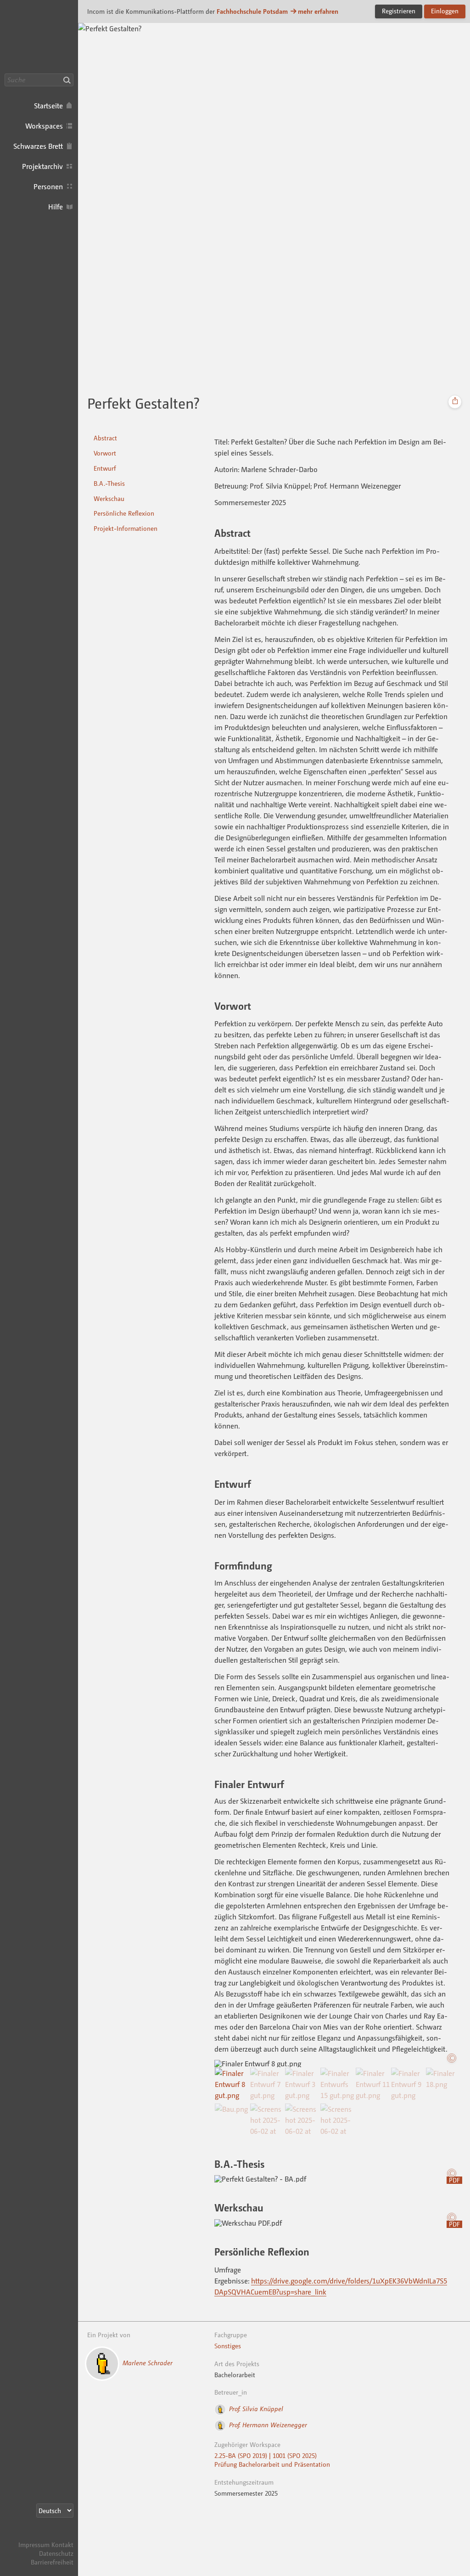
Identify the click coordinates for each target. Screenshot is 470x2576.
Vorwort (105, 453)
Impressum (34, 2545)
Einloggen (445, 11)
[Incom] (57, 2536)
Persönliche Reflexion (124, 513)
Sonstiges (228, 2346)
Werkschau (109, 498)
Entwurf (105, 468)
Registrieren (399, 11)
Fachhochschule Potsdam (252, 11)
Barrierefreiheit (52, 2562)
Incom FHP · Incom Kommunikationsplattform (39, 37)
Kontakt (62, 2545)
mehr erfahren (318, 11)
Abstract (105, 438)
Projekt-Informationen (126, 528)
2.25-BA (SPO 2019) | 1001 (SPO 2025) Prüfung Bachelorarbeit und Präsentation (272, 2460)
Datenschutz (56, 2553)
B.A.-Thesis (109, 483)
